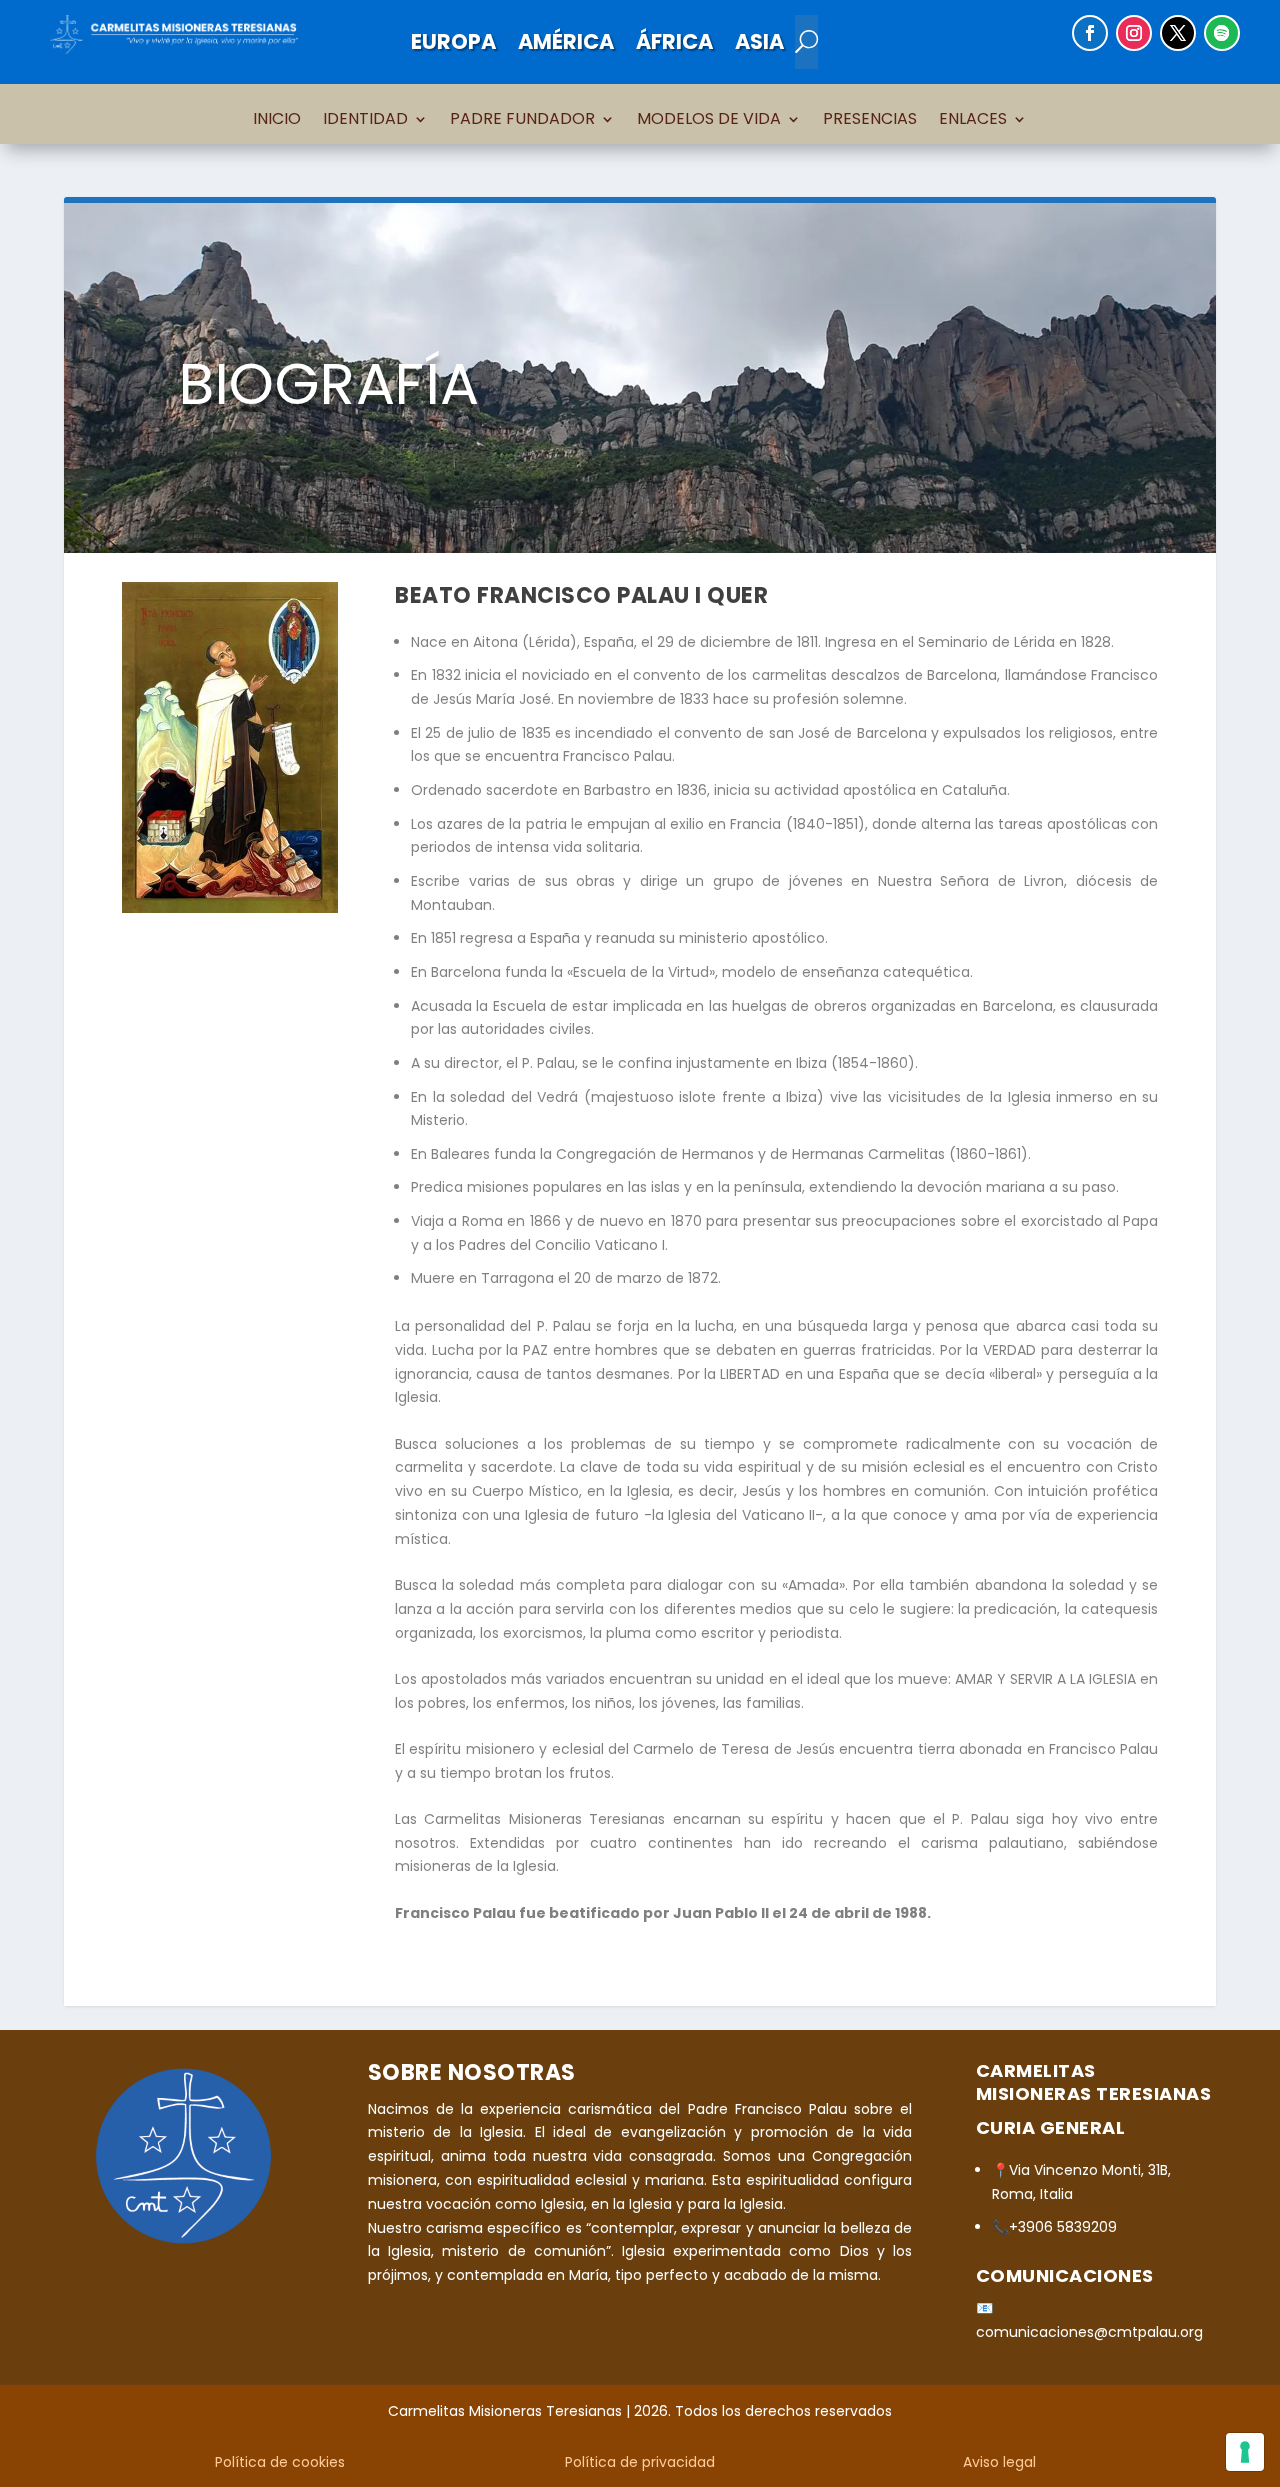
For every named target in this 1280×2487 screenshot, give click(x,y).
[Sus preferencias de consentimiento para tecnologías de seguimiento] (1245, 2452)
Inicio (277, 121)
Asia (759, 41)
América (566, 41)
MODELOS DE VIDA (709, 121)
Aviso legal (999, 2462)
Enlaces (973, 121)
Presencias (870, 121)
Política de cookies (280, 2462)
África (674, 41)
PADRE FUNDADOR (522, 121)
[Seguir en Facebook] (1090, 33)
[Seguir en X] (1178, 33)
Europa (453, 41)
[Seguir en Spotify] (1222, 33)
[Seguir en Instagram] (1134, 33)
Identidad (365, 121)
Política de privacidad (640, 2462)
